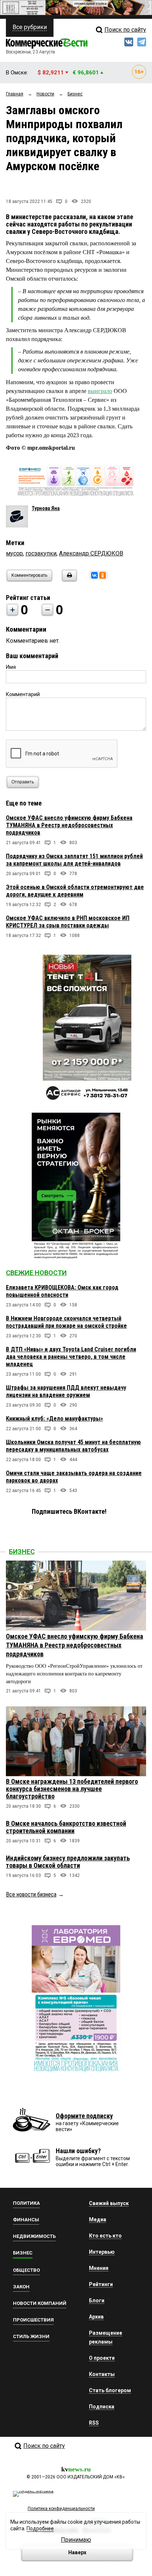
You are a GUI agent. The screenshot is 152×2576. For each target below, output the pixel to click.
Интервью (102, 2252)
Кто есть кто (105, 2236)
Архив (96, 2317)
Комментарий (23, 694)
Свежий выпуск (109, 2203)
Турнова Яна (46, 508)
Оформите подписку (84, 2116)
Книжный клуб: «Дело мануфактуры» (54, 1419)
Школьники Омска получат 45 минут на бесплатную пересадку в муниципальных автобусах (73, 1446)
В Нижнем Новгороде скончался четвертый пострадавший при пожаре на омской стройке (66, 1322)
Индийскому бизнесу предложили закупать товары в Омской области (68, 1862)
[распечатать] (68, 580)
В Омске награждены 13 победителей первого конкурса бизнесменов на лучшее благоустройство (72, 1789)
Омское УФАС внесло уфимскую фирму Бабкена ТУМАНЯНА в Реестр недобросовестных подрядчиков (69, 825)
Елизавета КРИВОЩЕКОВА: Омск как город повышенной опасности (62, 1291)
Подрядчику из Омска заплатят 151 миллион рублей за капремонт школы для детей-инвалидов (74, 860)
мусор (14, 553)
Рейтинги (101, 2284)
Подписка (102, 2407)
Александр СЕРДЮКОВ (91, 553)
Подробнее (40, 2528)
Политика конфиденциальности (61, 2509)
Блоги (97, 2300)
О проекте (102, 2358)
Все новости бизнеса (31, 1894)
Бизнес (22, 1552)
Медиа (98, 2219)
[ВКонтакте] (94, 575)
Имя (11, 667)
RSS (94, 2423)
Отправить (23, 782)
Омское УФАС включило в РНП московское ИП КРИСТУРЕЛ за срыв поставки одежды (68, 922)
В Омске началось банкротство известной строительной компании (66, 1827)
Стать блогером (110, 2390)
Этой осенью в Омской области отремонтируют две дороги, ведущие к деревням (75, 891)
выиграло (100, 391)
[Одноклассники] (103, 575)
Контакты (102, 2374)
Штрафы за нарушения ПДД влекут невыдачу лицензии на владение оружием (66, 1391)
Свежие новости (36, 1273)
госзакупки (41, 553)
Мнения (99, 2268)
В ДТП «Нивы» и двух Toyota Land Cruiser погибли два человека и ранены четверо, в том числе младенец (71, 1357)
